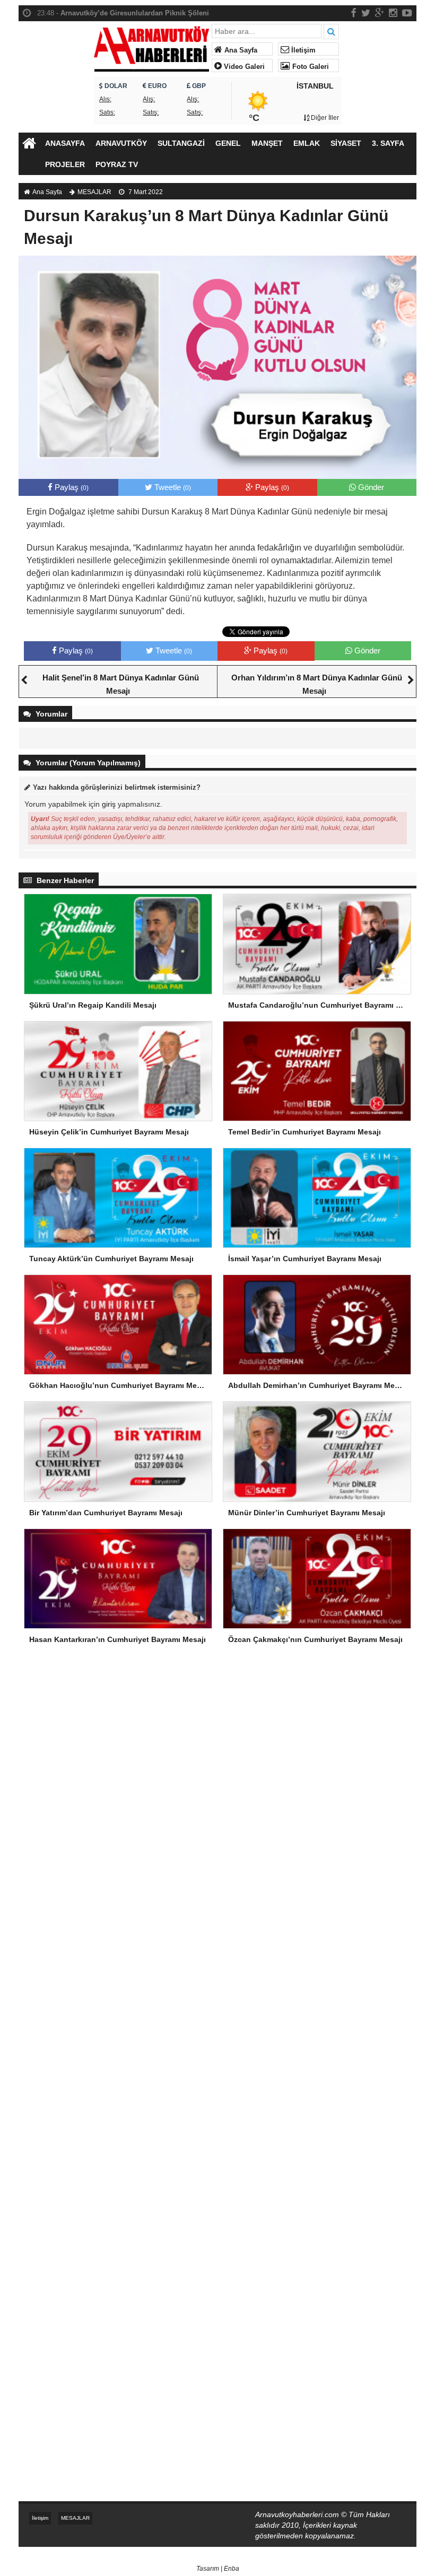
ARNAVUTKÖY (121, 143)
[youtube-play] (407, 13)
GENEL (228, 143)
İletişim (302, 50)
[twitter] (366, 13)
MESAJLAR (94, 192)
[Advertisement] (217, 1745)
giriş (109, 804)
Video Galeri (243, 67)
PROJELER (65, 164)
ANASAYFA (65, 143)
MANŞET (267, 143)
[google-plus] (380, 13)
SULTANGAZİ (181, 143)
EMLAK (307, 143)
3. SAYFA (388, 143)
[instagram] (393, 13)
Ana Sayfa (240, 50)
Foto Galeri (310, 67)
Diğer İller (324, 118)
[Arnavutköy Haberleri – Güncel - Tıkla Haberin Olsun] (151, 46)
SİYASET (346, 143)
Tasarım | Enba (218, 2569)
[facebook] (354, 13)
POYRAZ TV (117, 164)
